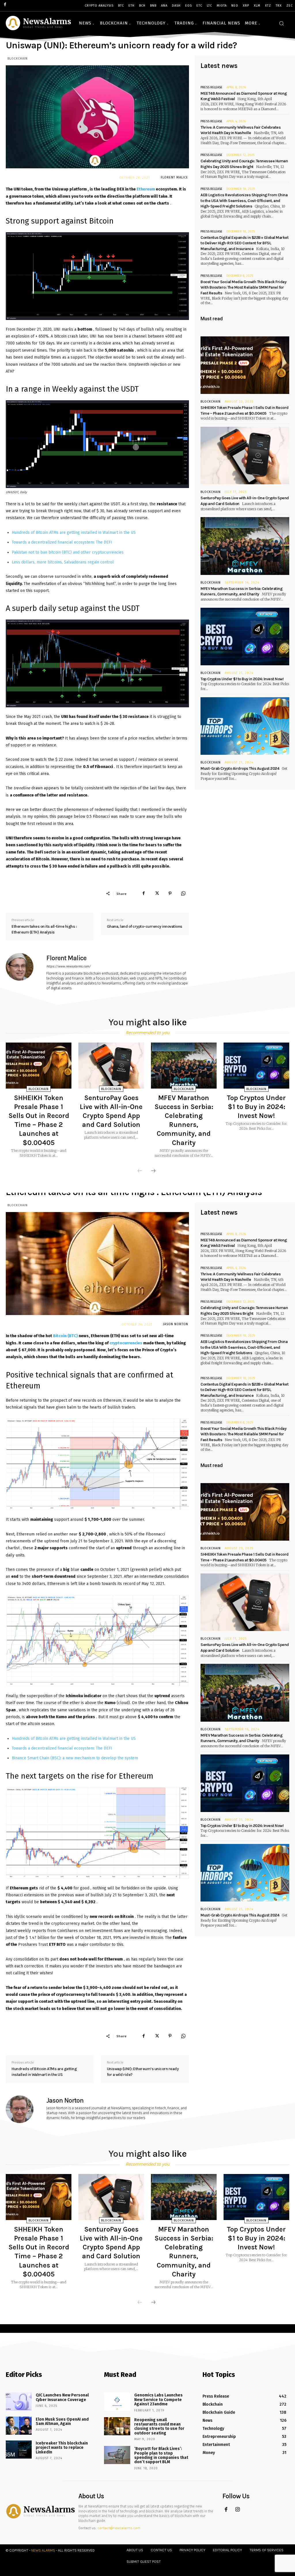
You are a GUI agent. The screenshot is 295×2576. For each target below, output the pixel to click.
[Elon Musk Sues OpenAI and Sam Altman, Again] (19, 2426)
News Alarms (43, 2550)
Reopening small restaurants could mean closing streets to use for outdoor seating (159, 2427)
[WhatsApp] (183, 893)
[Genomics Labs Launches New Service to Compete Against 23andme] (117, 2401)
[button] (281, 23)
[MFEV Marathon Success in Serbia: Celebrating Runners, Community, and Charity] (245, 546)
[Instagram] (238, 2510)
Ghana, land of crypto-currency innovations (145, 926)
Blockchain (18, 59)
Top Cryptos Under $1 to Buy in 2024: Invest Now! (242, 679)
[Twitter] (157, 893)
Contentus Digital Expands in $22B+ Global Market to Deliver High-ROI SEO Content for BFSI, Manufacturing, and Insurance (244, 243)
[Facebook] (143, 893)
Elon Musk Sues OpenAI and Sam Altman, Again (62, 2421)
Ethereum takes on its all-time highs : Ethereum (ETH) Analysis (44, 929)
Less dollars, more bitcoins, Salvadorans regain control (63, 562)
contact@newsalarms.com (119, 2528)
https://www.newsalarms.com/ (69, 966)
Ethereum (146, 189)
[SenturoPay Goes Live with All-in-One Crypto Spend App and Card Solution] (245, 456)
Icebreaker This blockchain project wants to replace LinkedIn (62, 2448)
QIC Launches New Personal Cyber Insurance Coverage (62, 2397)
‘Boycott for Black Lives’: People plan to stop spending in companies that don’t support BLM (161, 2455)
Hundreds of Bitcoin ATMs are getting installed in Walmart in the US (74, 532)
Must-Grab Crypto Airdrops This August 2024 (240, 768)
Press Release (211, 87)
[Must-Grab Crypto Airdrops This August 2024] (245, 726)
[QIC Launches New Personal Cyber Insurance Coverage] (19, 2401)
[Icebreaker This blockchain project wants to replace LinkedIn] (19, 2450)
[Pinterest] (170, 893)
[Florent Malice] (23, 972)
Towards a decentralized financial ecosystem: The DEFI (62, 542)
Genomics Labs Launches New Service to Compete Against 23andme (158, 2400)
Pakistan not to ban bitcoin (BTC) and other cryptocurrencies (68, 552)
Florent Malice (174, 177)
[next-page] (153, 1171)
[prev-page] (140, 1171)
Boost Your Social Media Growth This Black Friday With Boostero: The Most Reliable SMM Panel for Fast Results (243, 287)
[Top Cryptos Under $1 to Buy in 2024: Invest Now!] (245, 637)
